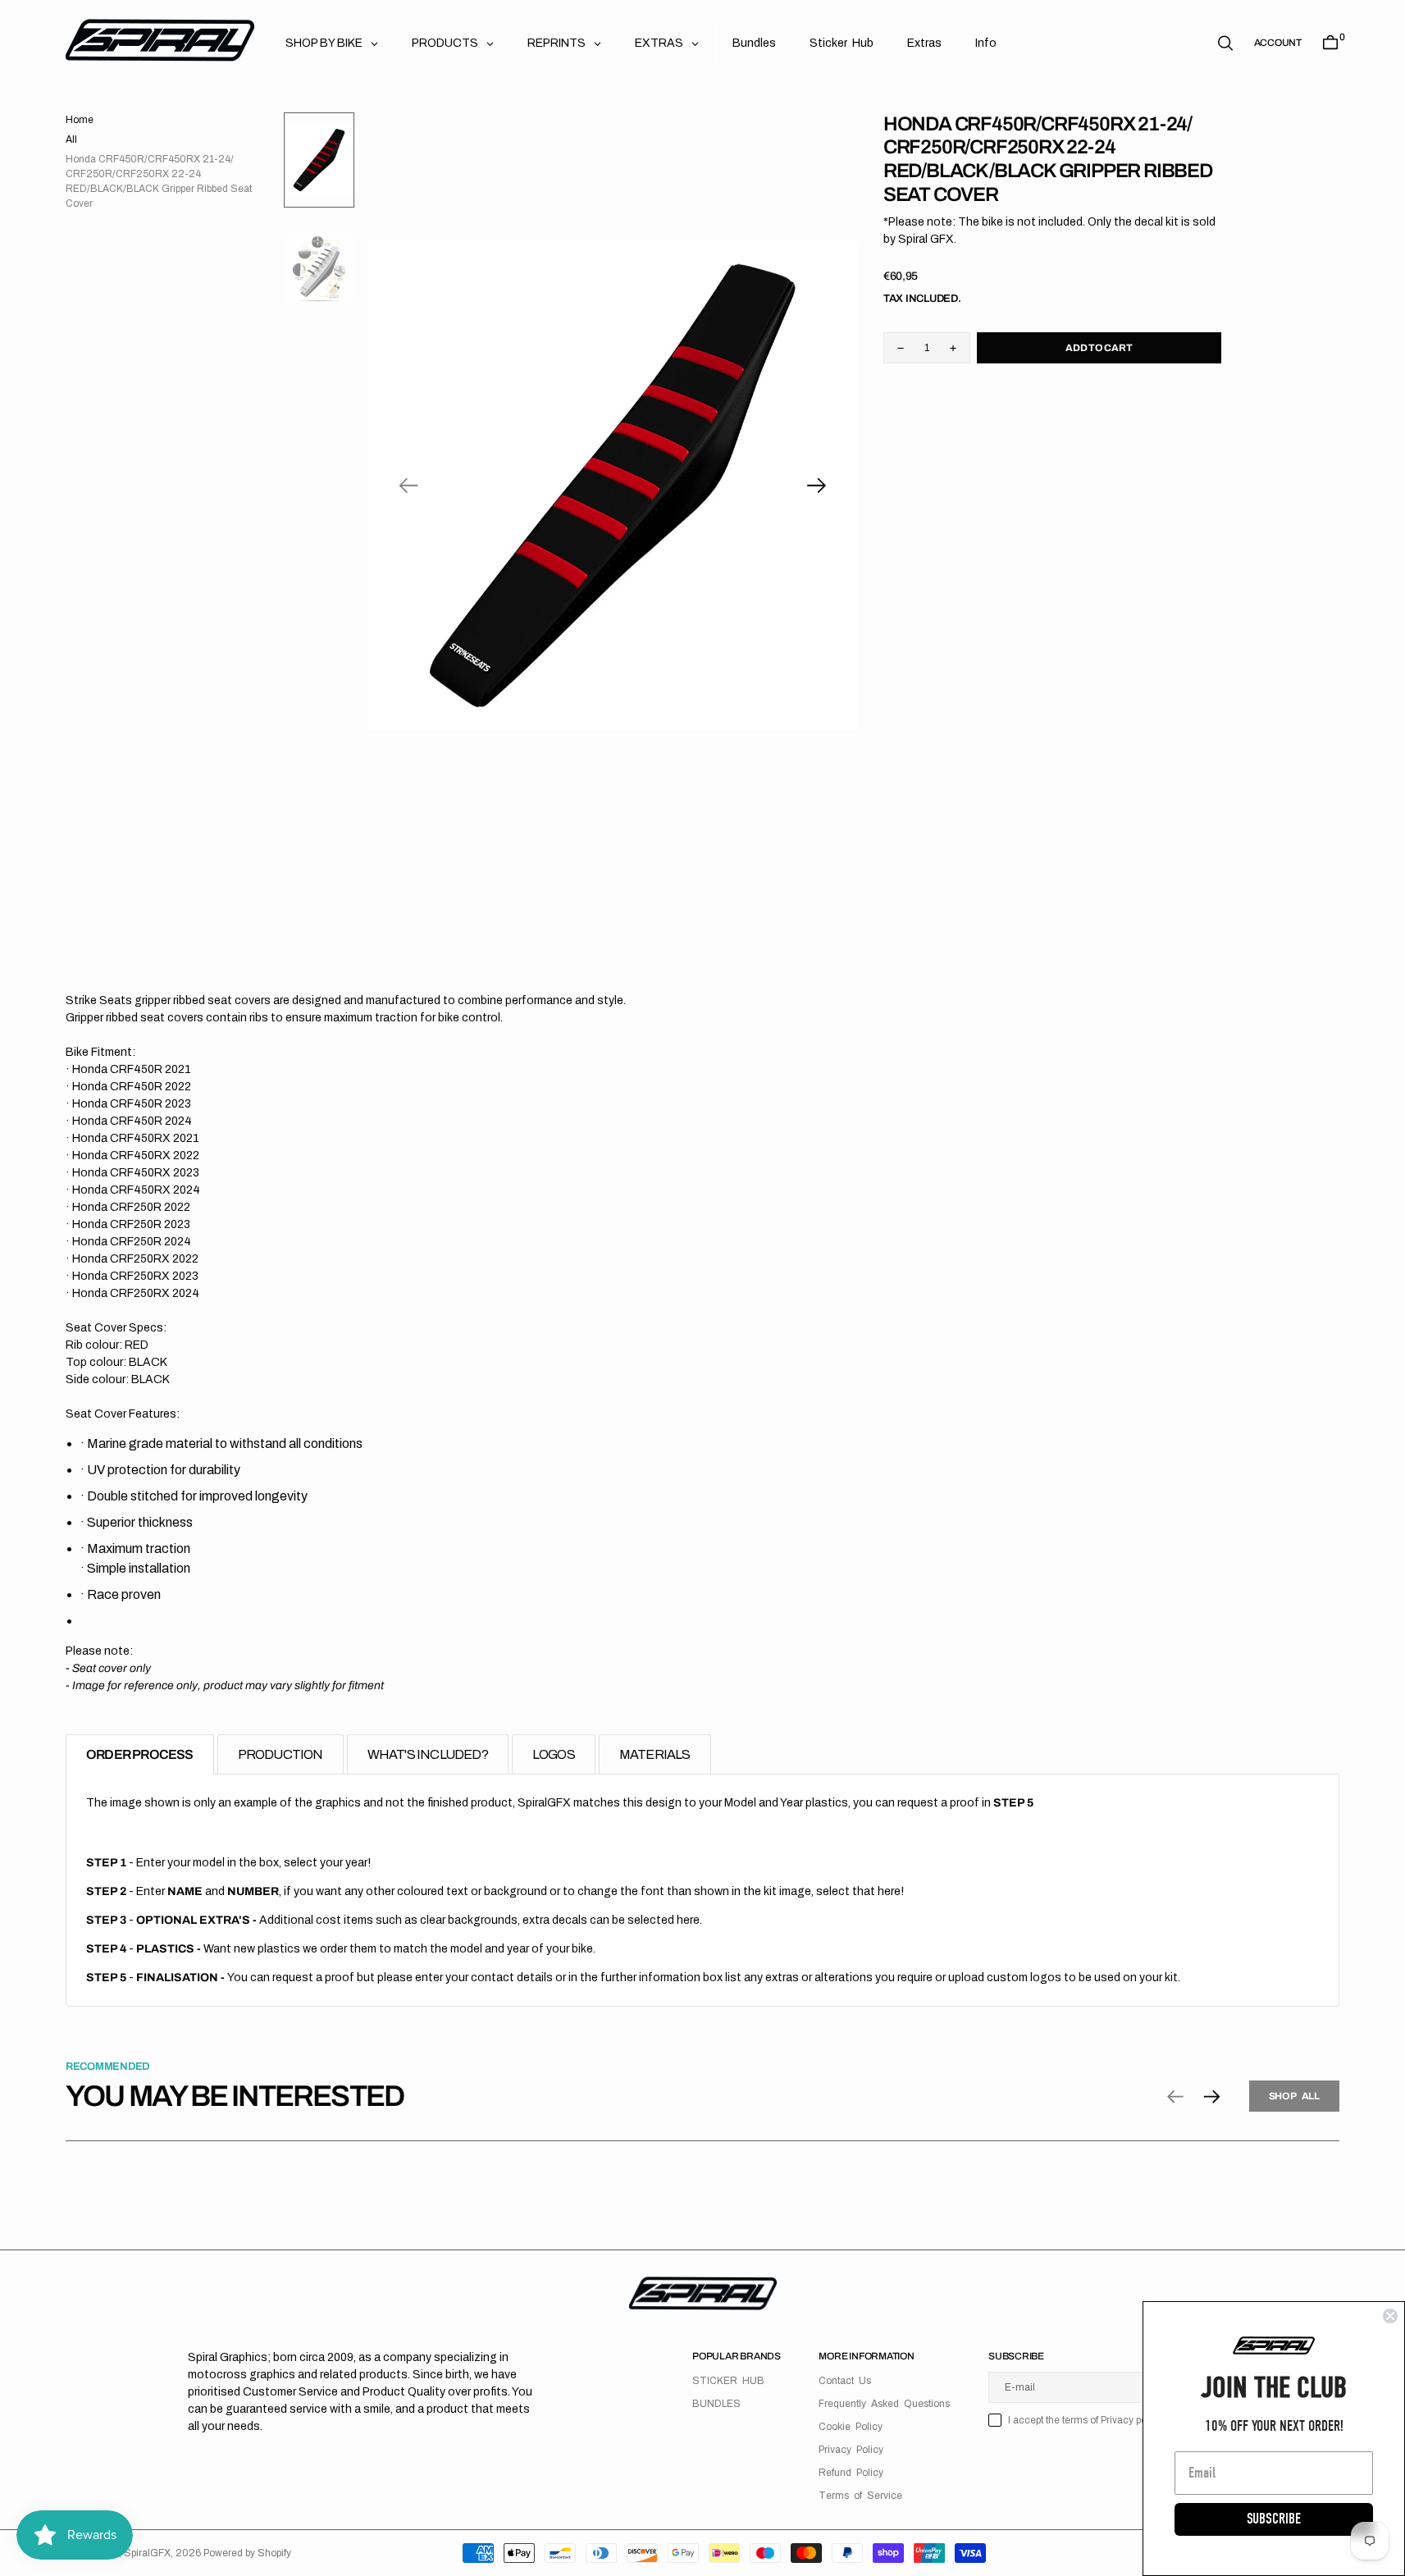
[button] (1278, 43)
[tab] (140, 1754)
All (71, 139)
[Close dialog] (1390, 2316)
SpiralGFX (147, 2553)
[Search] (1225, 43)
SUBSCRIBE (1274, 2519)
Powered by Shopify (247, 2553)
